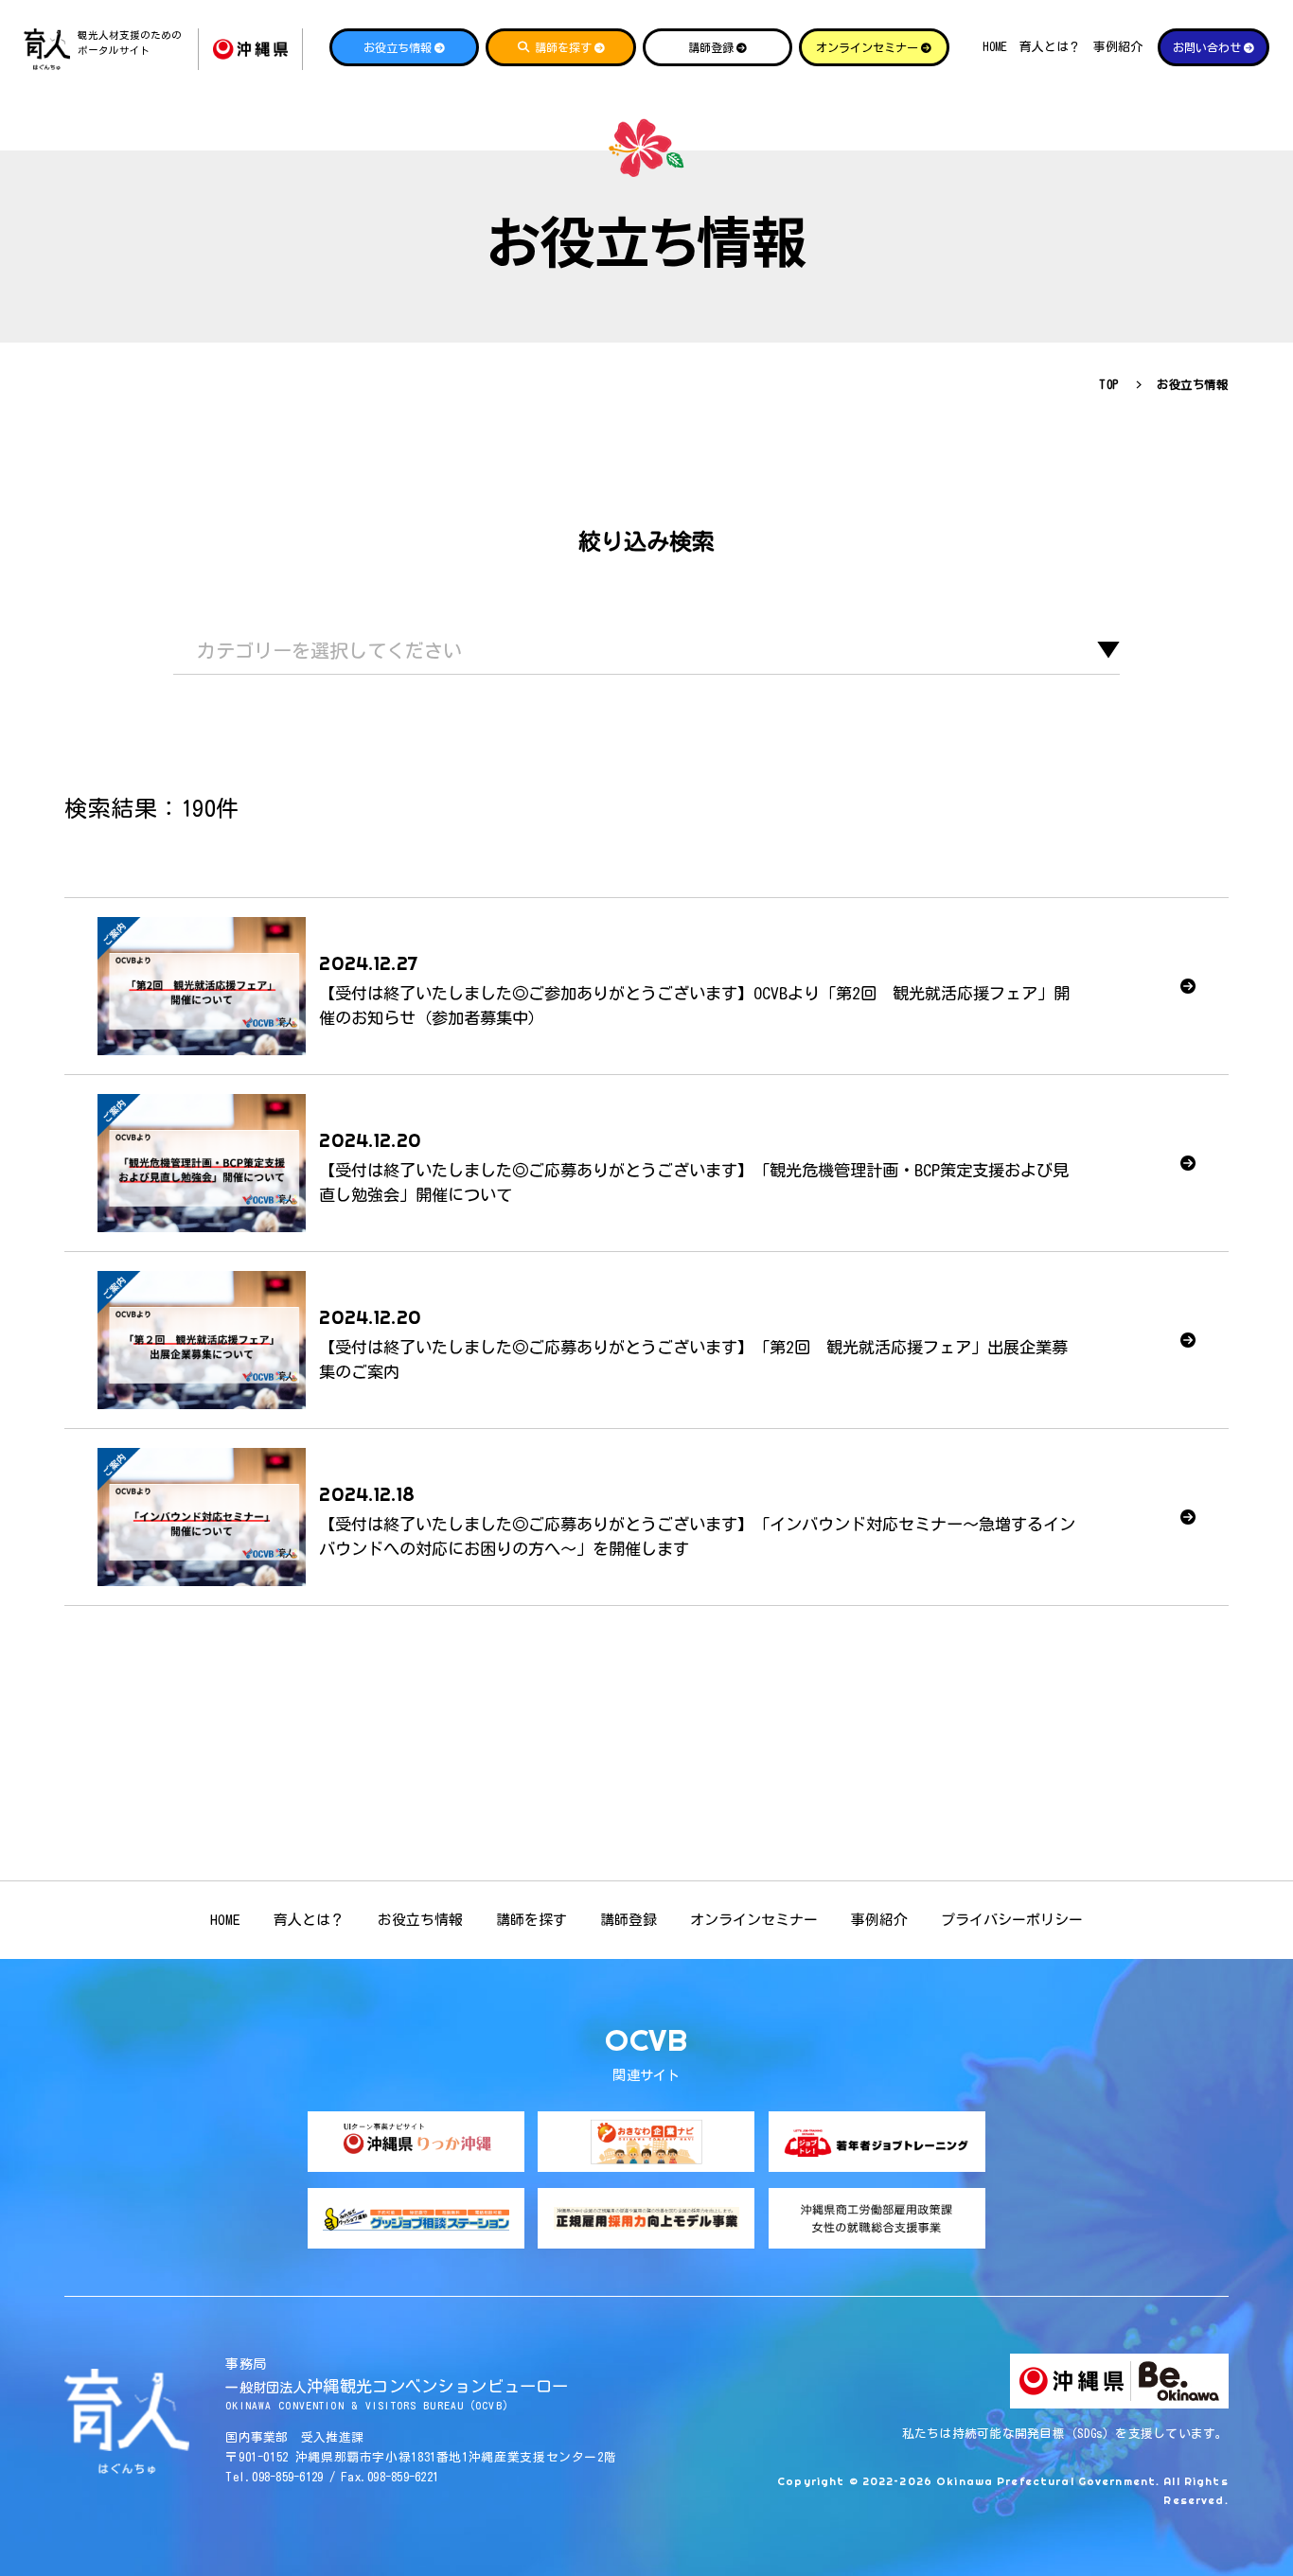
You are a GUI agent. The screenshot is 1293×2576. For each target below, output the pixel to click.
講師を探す (531, 1920)
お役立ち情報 (420, 1920)
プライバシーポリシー (1012, 1920)
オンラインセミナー (754, 1920)
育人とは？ (1050, 47)
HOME (995, 47)
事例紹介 (1118, 47)
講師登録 (629, 1920)
